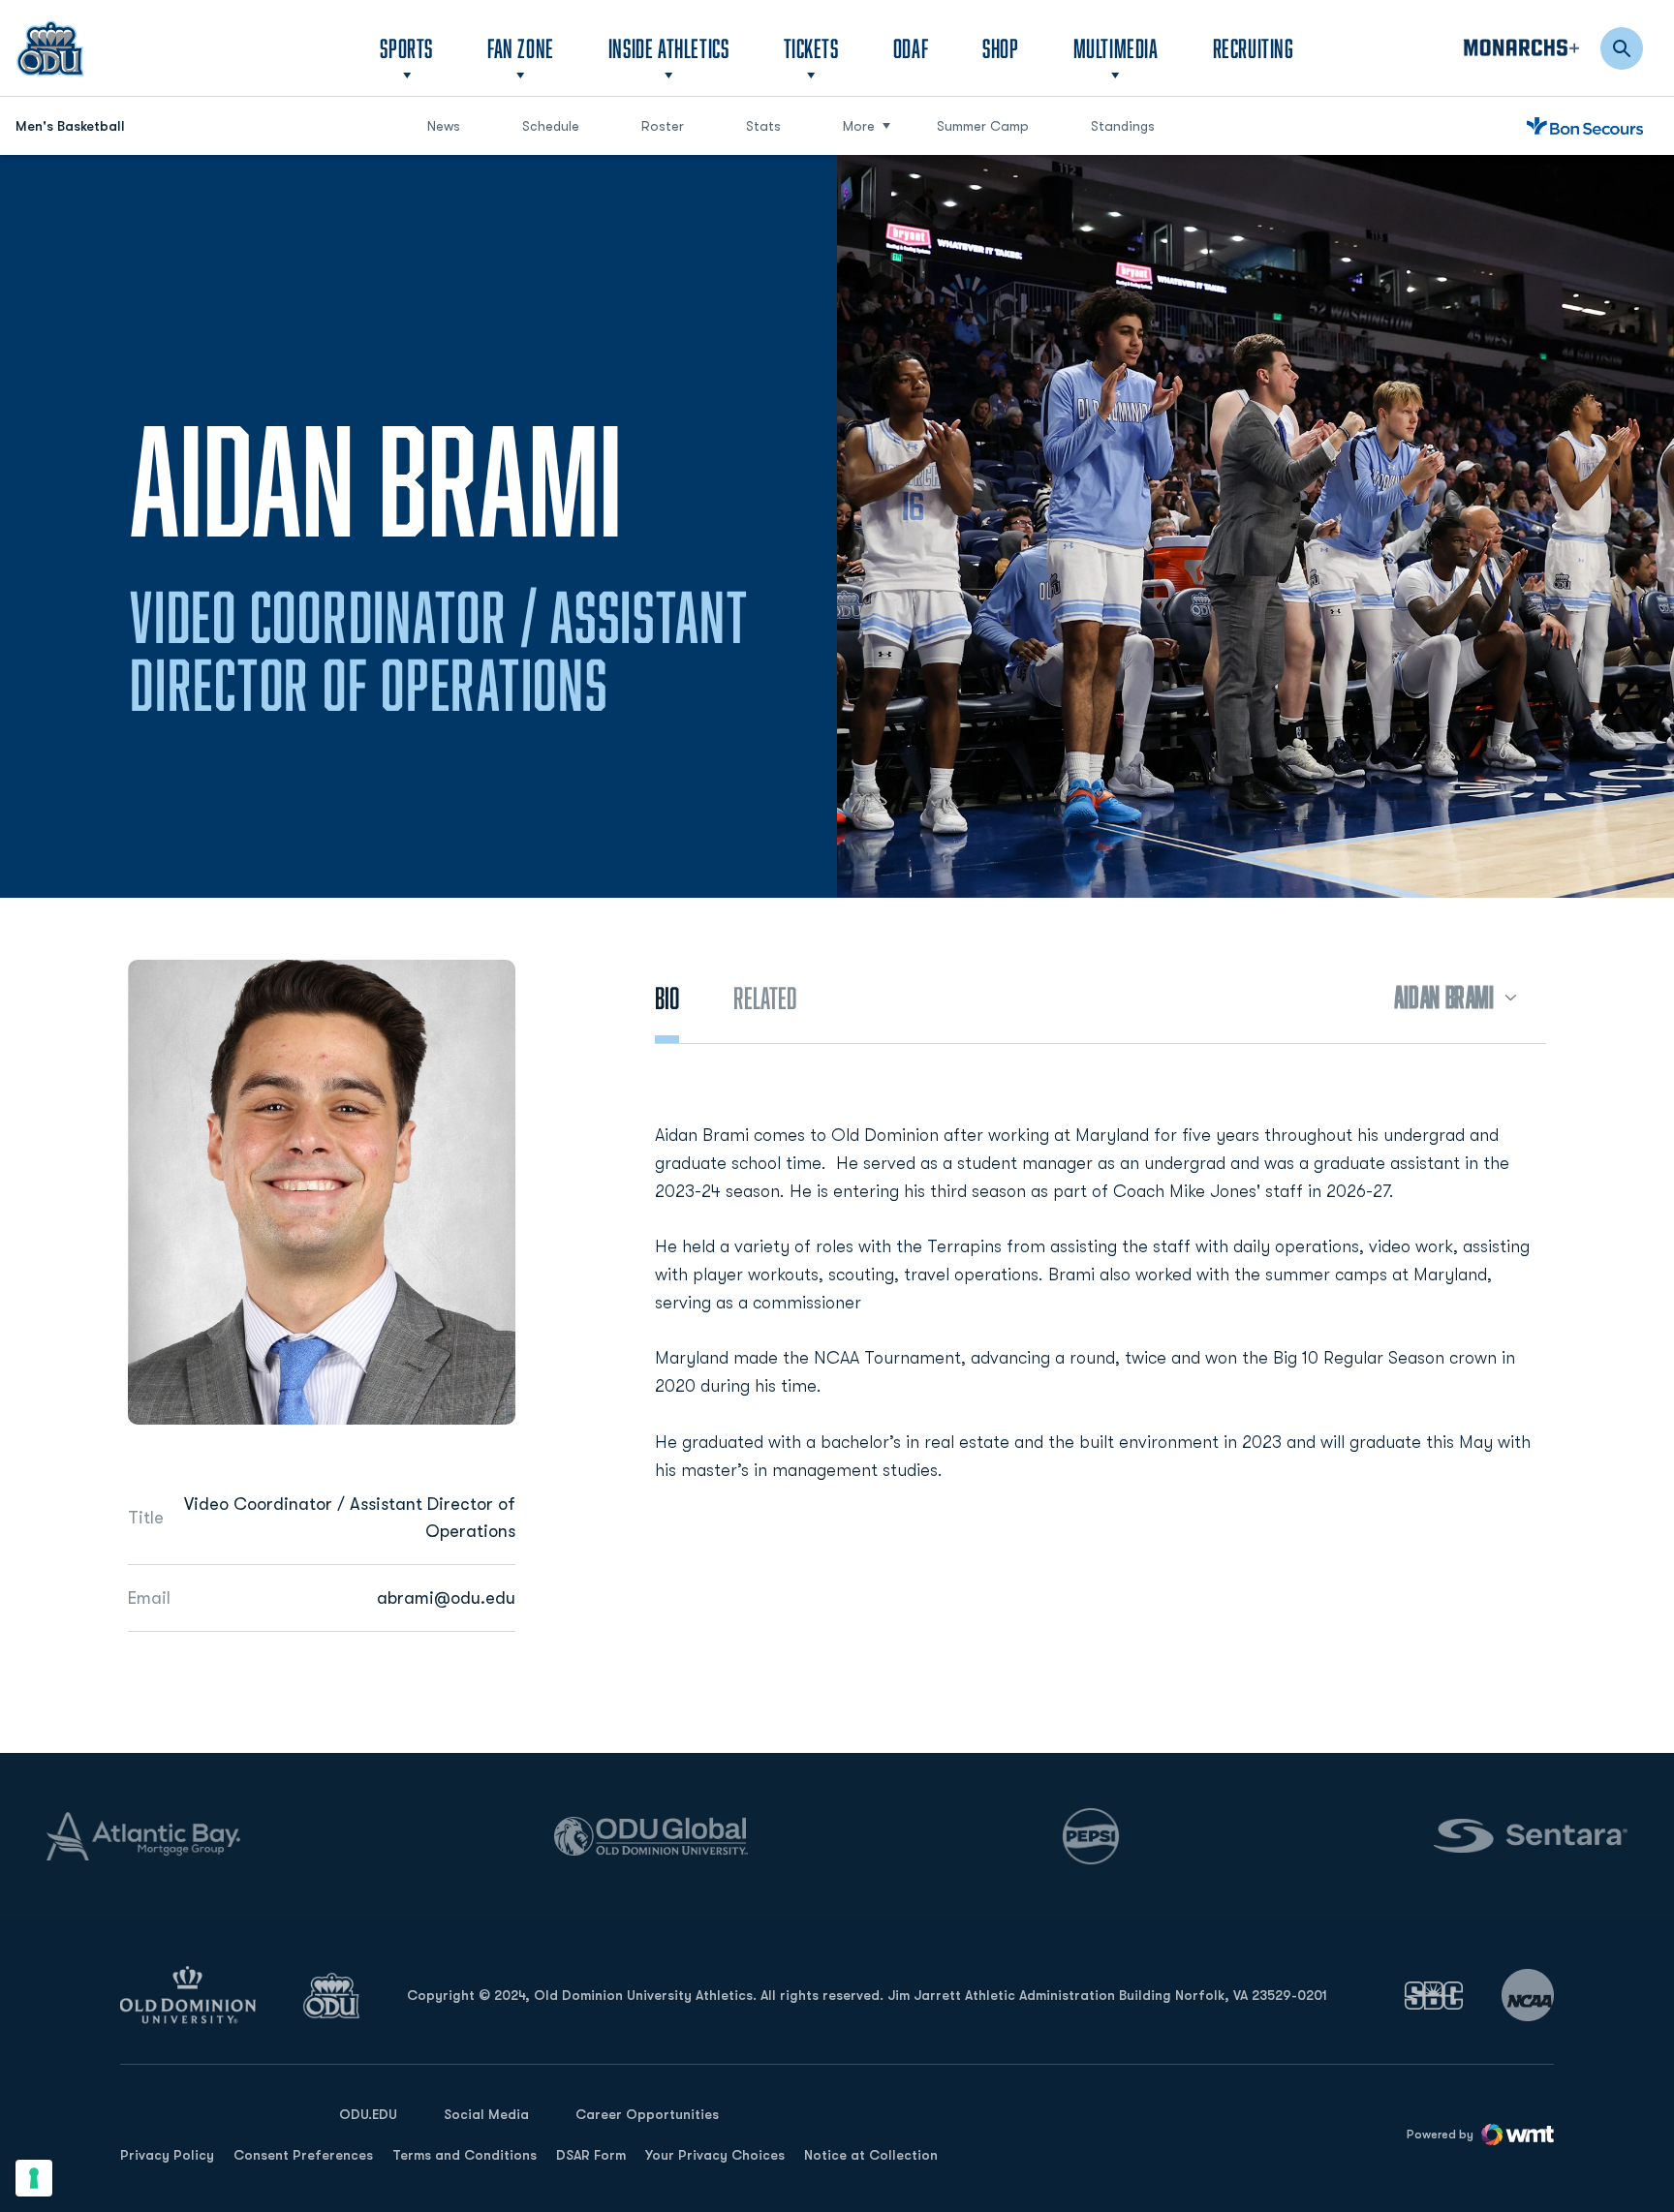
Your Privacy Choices (715, 2155)
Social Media (486, 2114)
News (444, 126)
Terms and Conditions (465, 2155)
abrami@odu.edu (446, 1598)
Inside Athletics (669, 48)
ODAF (911, 47)
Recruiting (1254, 48)
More (859, 126)
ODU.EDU (368, 2114)
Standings (1123, 126)
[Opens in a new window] (1434, 1996)
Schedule (551, 126)
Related (765, 998)
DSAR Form (591, 2155)
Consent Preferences (303, 2155)
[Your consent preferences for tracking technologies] (34, 2178)
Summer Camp (991, 125)
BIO (667, 998)
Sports (406, 48)
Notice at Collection (871, 2155)
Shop (1000, 47)
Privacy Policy (167, 2155)
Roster (663, 126)
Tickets (811, 48)
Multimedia (1116, 48)
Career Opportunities (647, 2114)
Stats (763, 126)
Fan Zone (521, 48)
